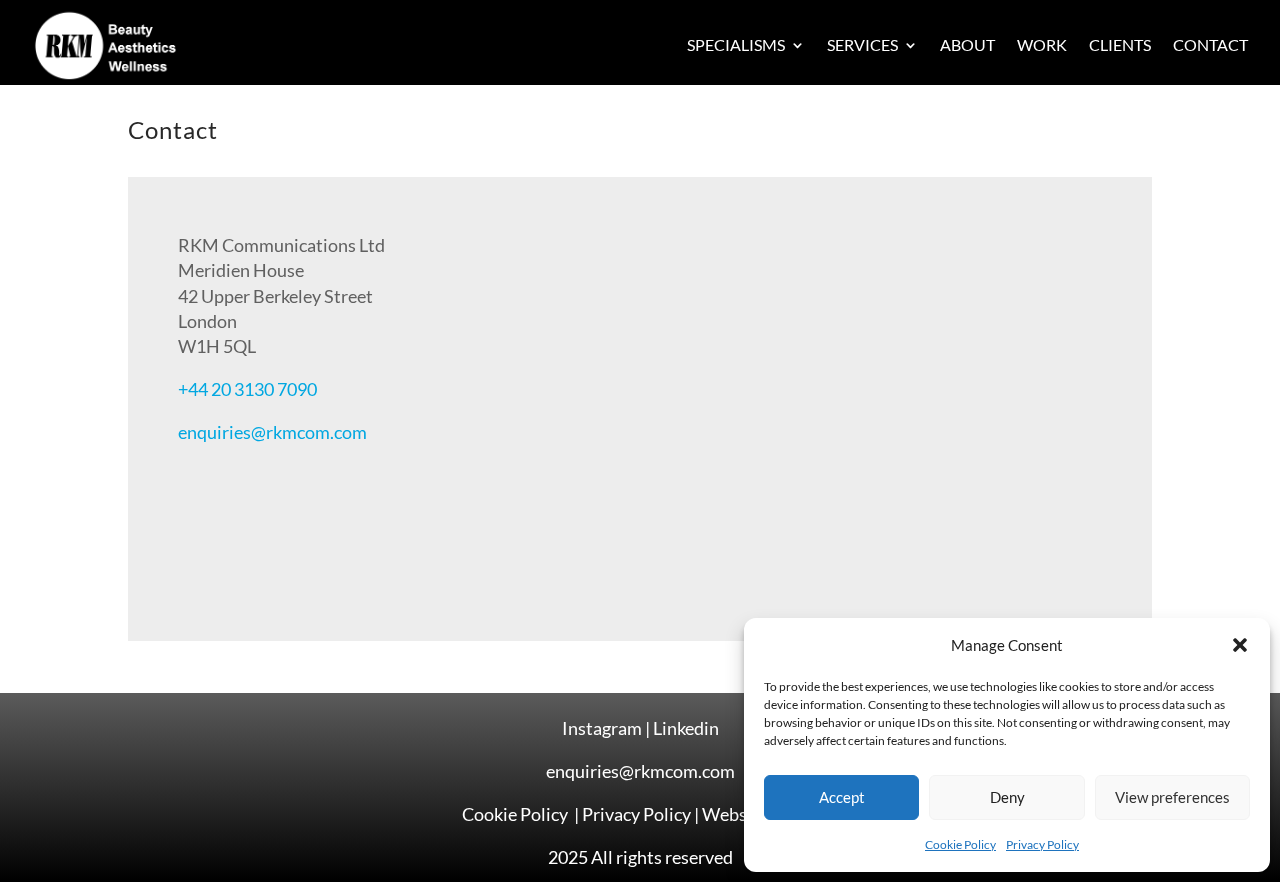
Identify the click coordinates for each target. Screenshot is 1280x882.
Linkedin (686, 728)
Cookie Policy (960, 844)
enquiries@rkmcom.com (272, 432)
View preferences (1172, 797)
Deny (1007, 797)
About (967, 44)
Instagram (602, 728)
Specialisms (736, 44)
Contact (1210, 44)
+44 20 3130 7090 (247, 389)
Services (862, 44)
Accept (842, 797)
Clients (1120, 44)
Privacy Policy (1042, 844)
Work (1042, 44)
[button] (1240, 645)
